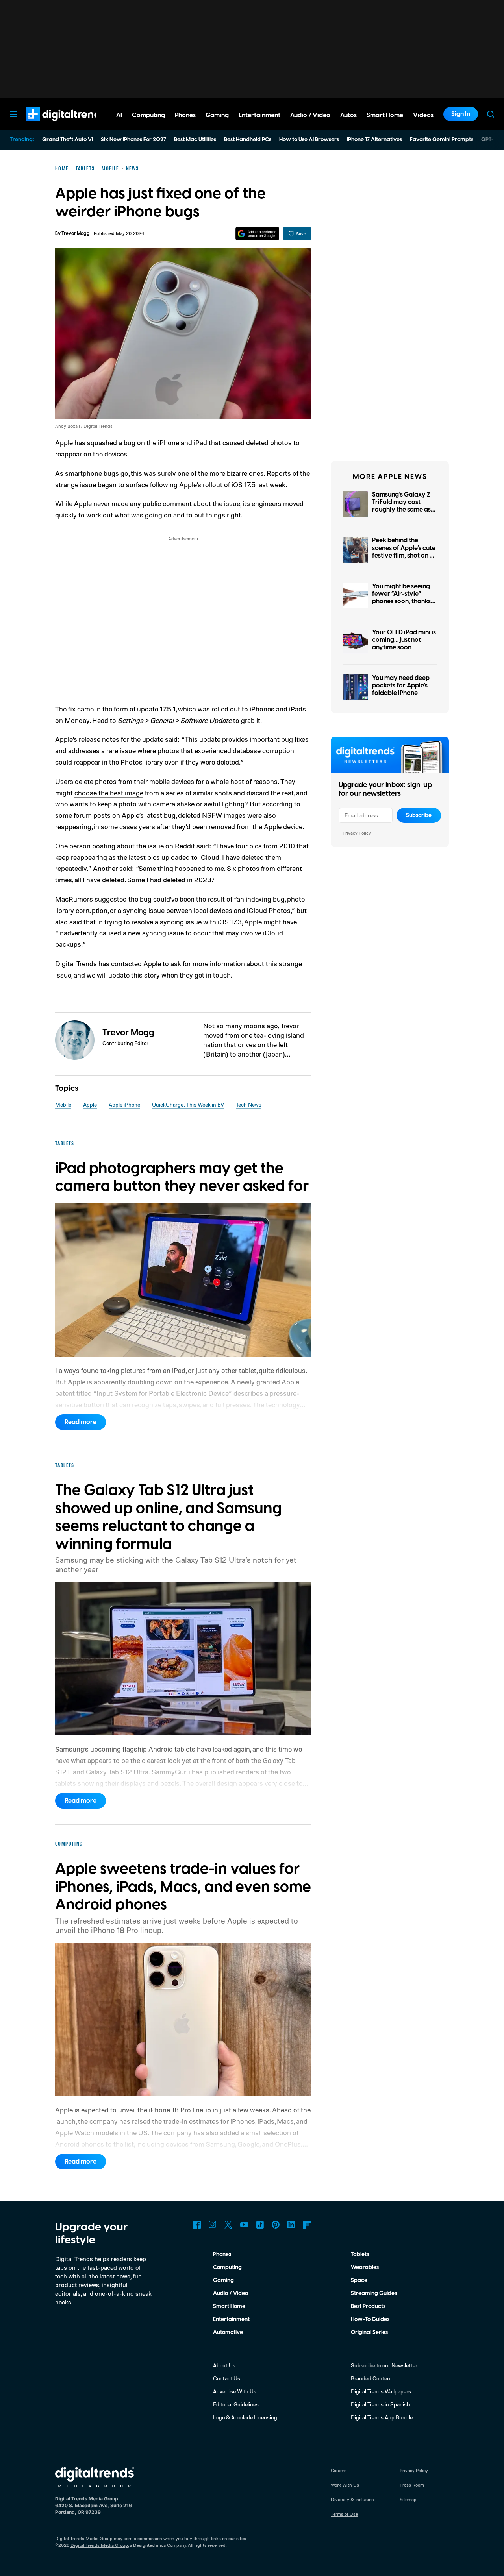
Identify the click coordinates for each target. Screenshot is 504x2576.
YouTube (244, 2225)
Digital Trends (52, 125)
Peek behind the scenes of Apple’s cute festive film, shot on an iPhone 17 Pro (405, 552)
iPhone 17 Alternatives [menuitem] (374, 140)
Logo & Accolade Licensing (245, 2417)
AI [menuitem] (119, 115)
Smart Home (229, 2306)
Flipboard (307, 2225)
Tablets (360, 2254)
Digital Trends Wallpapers (381, 2391)
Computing (227, 2267)
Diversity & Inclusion (352, 2499)
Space (359, 2280)
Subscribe (419, 815)
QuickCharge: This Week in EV (188, 1104)
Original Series (369, 2332)
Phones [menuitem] (185, 115)
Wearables (365, 2267)
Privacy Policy (357, 833)
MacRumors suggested (91, 899)
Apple (90, 1104)
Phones (222, 2254)
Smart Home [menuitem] (385, 115)
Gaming (223, 2280)
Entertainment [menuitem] (259, 115)
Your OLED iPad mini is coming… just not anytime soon (404, 640)
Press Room (412, 2485)
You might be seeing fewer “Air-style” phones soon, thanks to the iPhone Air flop (402, 598)
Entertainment (231, 2319)
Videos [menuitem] (423, 115)
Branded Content (372, 2378)
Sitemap (408, 2499)
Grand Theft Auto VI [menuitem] (68, 140)
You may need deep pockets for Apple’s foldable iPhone (401, 686)
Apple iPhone (124, 1104)
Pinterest (276, 2225)
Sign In (461, 114)
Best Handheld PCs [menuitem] (248, 140)
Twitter (228, 2225)
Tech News (249, 1104)
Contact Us (227, 2378)
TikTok (260, 2225)
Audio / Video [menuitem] (310, 115)
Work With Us (345, 2485)
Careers (339, 2470)
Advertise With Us (235, 2391)
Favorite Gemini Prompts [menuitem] (442, 140)
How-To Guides (370, 2319)
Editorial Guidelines (236, 2404)
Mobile (63, 1104)
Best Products (368, 2306)
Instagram (213, 2225)
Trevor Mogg (76, 234)
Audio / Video (231, 2293)
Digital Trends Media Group (99, 2545)
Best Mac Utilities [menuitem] (195, 140)
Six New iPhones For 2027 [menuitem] (133, 140)
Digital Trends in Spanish (380, 2404)
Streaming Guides (374, 2293)
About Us (224, 2365)
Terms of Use (344, 2514)
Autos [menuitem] (348, 115)
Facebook (197, 2225)
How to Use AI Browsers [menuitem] (309, 140)
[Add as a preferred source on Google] (257, 234)
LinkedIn (291, 2225)
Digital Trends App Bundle (382, 2417)
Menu (13, 114)
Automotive (228, 2332)
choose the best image (109, 793)
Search (491, 114)
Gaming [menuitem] (217, 115)
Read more (81, 1422)
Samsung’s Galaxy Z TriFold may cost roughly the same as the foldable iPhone (401, 506)
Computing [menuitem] (148, 115)
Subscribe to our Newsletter (384, 2365)
